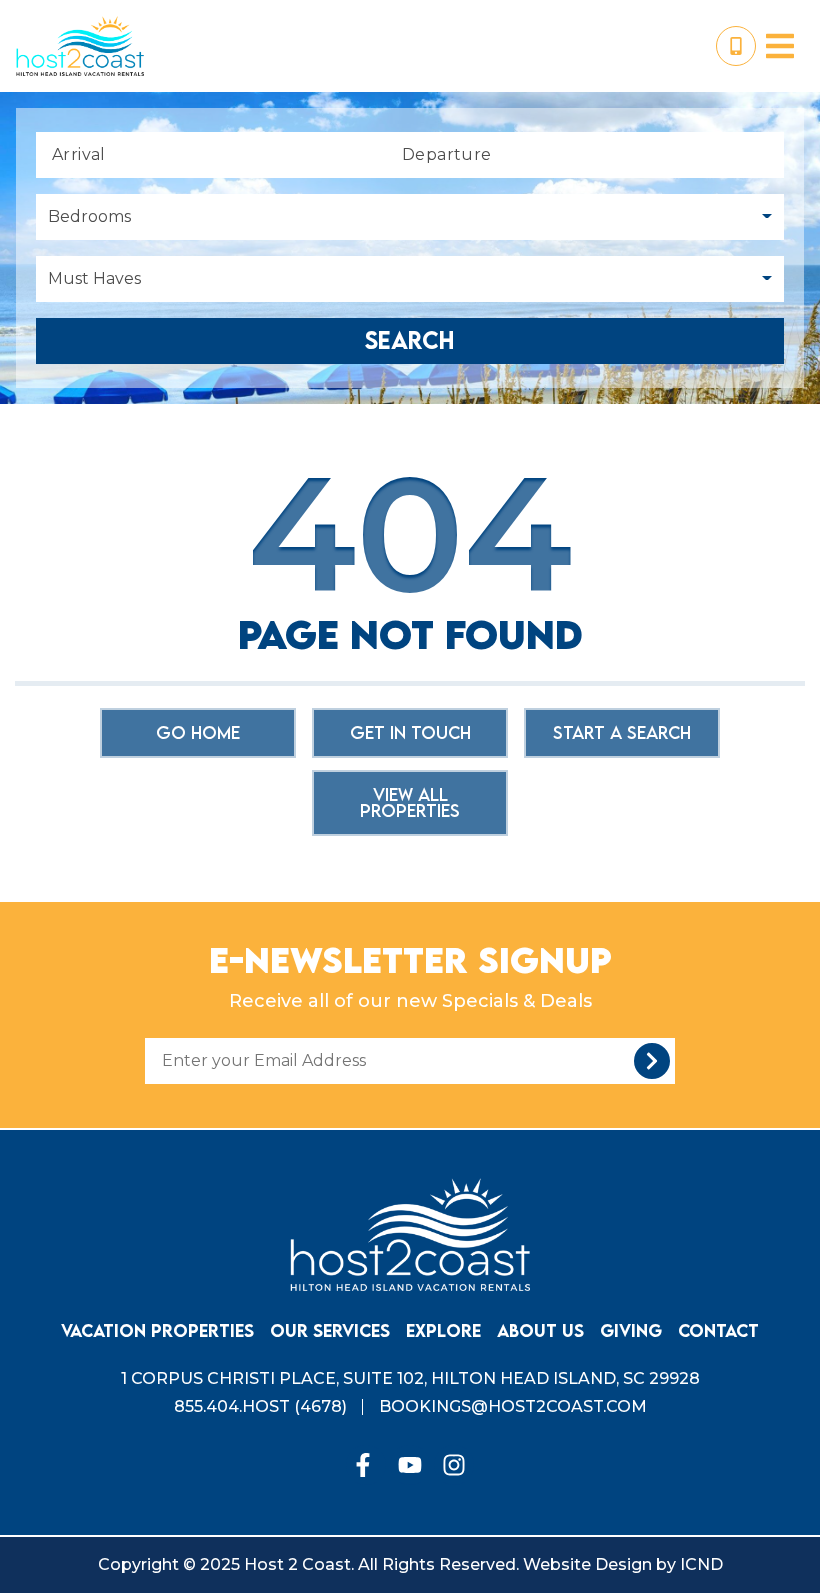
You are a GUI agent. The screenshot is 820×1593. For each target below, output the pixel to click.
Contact (718, 1330)
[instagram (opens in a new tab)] (454, 1465)
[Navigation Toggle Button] (780, 46)
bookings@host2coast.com (513, 1406)
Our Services (330, 1330)
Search (410, 340)
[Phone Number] (736, 46)
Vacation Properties (157, 1330)
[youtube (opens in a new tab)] (410, 1465)
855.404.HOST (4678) (260, 1406)
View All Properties (410, 802)
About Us (540, 1330)
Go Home (198, 732)
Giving (631, 1330)
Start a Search (622, 732)
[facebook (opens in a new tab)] (366, 1465)
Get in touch (410, 732)
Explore (443, 1330)
